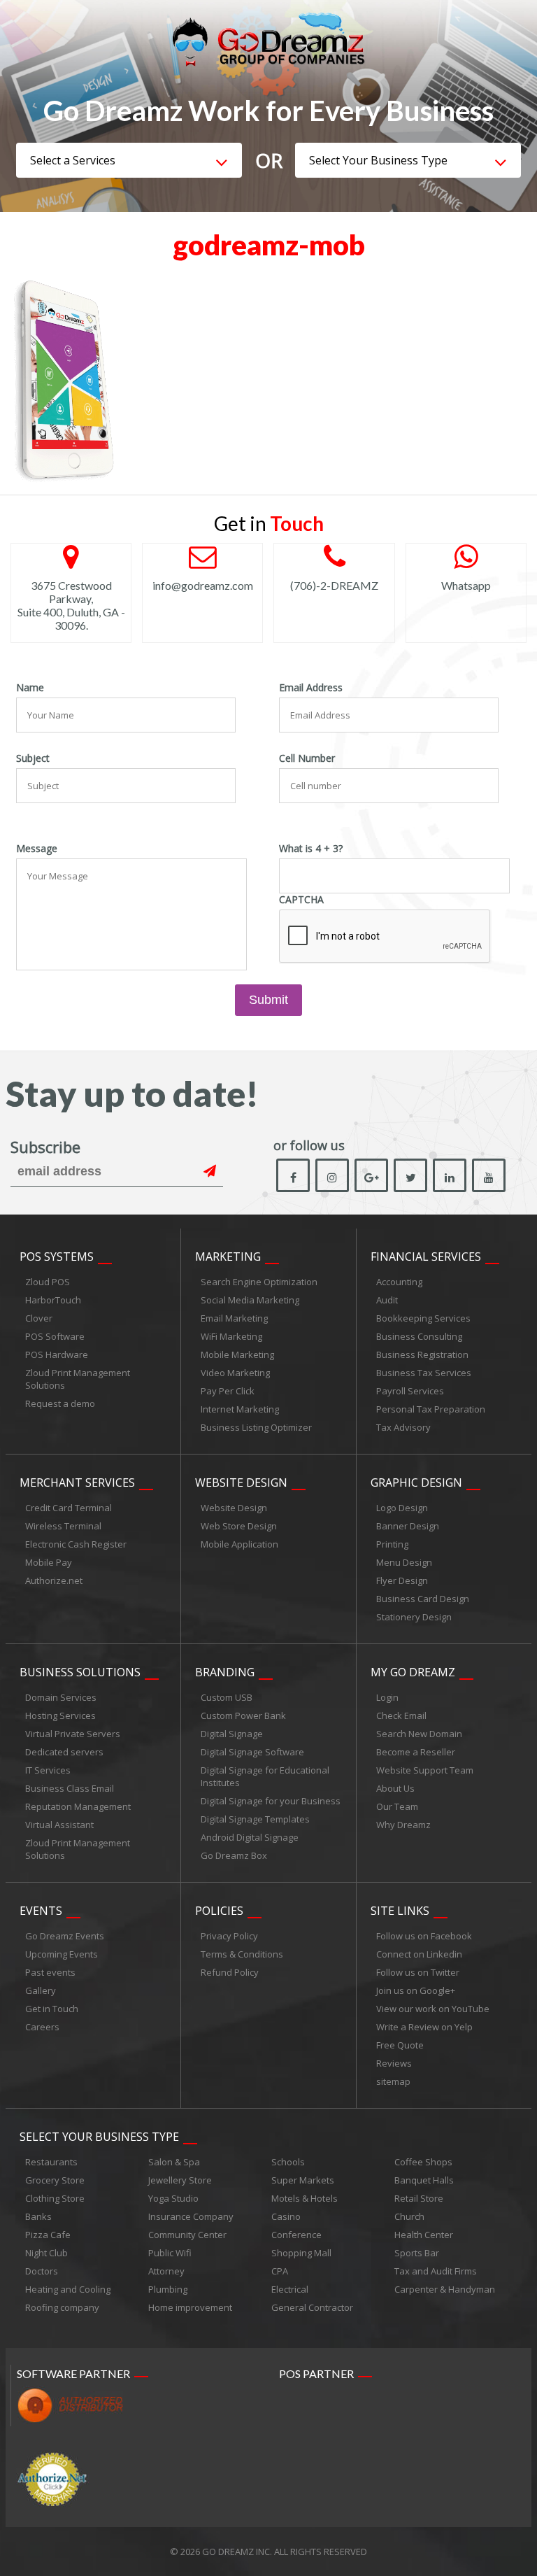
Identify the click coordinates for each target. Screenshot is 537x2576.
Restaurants (51, 2162)
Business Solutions (80, 1672)
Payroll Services (410, 1391)
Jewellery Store (180, 2180)
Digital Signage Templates (255, 1819)
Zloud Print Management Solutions (78, 1379)
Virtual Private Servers (73, 1734)
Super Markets (303, 2180)
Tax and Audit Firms (436, 2271)
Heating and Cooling (68, 2289)
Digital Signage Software (252, 1752)
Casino (286, 2216)
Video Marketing (235, 1373)
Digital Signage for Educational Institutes (265, 1776)
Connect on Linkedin (419, 1954)
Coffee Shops (423, 2162)
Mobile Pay (49, 1562)
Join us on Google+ (416, 1990)
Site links (400, 1911)
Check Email (401, 1715)
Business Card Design (423, 1599)
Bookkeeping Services (423, 1318)
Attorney (166, 2271)
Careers (42, 2027)
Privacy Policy (229, 1936)
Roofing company (62, 2307)
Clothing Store (55, 2198)
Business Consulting (419, 1336)
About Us (395, 1788)
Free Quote (400, 2045)
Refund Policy (230, 1972)
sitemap (393, 2081)
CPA (280, 2271)
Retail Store (419, 2198)
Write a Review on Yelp (424, 2027)
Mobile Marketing (237, 1354)
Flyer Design (402, 1580)
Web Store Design (239, 1526)
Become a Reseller (416, 1752)
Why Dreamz (403, 1825)
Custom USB (227, 1697)
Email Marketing (234, 1318)
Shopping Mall (301, 2253)
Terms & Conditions (242, 1954)
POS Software (55, 1336)
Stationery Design (414, 1617)
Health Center (424, 2235)
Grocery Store (55, 2180)
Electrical (290, 2289)
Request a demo (60, 1403)
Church (409, 2216)
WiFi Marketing (231, 1336)
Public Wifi (170, 2253)
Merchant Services (77, 1482)
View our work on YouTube (433, 2009)
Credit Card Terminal (69, 1508)
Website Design (241, 1482)
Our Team (397, 1806)
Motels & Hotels (305, 2198)
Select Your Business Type (99, 2137)
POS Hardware (57, 1354)
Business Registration (422, 1354)
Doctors (42, 2271)
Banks (38, 2216)
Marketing (228, 1257)
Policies (219, 1911)
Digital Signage (232, 1734)
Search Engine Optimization (259, 1282)
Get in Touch (52, 2009)
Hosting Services (60, 1715)
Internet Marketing (240, 1409)
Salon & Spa (174, 2162)
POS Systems (57, 1257)
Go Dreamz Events (65, 1936)
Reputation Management (78, 1806)
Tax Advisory (403, 1427)
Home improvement (190, 2307)
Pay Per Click (228, 1391)
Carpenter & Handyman (445, 2289)
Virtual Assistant (59, 1825)
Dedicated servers (64, 1752)
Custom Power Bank (243, 1715)
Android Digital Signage (250, 1837)
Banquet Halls (424, 2180)
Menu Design (404, 1562)
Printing (392, 1544)
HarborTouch (53, 1300)
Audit (387, 1300)
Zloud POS (48, 1282)
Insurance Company (191, 2216)
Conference (296, 2235)
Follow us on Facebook (424, 1936)
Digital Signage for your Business (271, 1801)
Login (387, 1697)
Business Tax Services (424, 1373)
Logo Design (402, 1508)
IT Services (48, 1770)
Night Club (46, 2253)
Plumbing (168, 2289)
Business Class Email (70, 1788)
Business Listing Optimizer (256, 1427)
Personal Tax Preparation (431, 1409)
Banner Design (408, 1526)
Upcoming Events (62, 1954)
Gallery (41, 1990)
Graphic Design (416, 1482)
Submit (268, 1000)
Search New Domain (419, 1734)
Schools (288, 2162)
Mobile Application (239, 1544)
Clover (39, 1318)
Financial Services (426, 1257)
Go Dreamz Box (234, 1855)
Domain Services (61, 1697)
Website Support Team (425, 1770)
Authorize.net (54, 1580)
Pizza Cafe (48, 2235)
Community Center (187, 2235)
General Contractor (312, 2307)
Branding (225, 1672)
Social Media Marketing (250, 1300)
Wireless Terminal (63, 1526)
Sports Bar (417, 2253)
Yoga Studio (173, 2198)
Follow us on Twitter (418, 1972)
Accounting (399, 1282)
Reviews (394, 2063)
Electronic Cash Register (76, 1544)
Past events (50, 1972)
